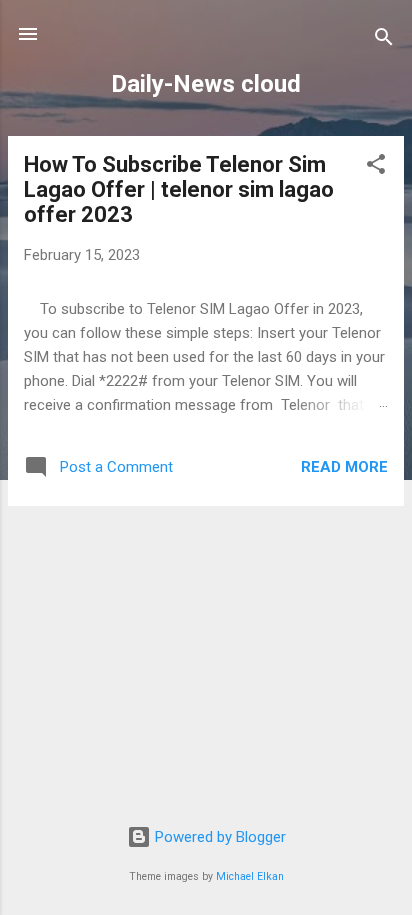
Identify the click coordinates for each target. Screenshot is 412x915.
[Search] (384, 40)
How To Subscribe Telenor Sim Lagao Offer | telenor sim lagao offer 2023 (179, 189)
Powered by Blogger (218, 837)
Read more (344, 467)
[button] (376, 167)
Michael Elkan (250, 876)
